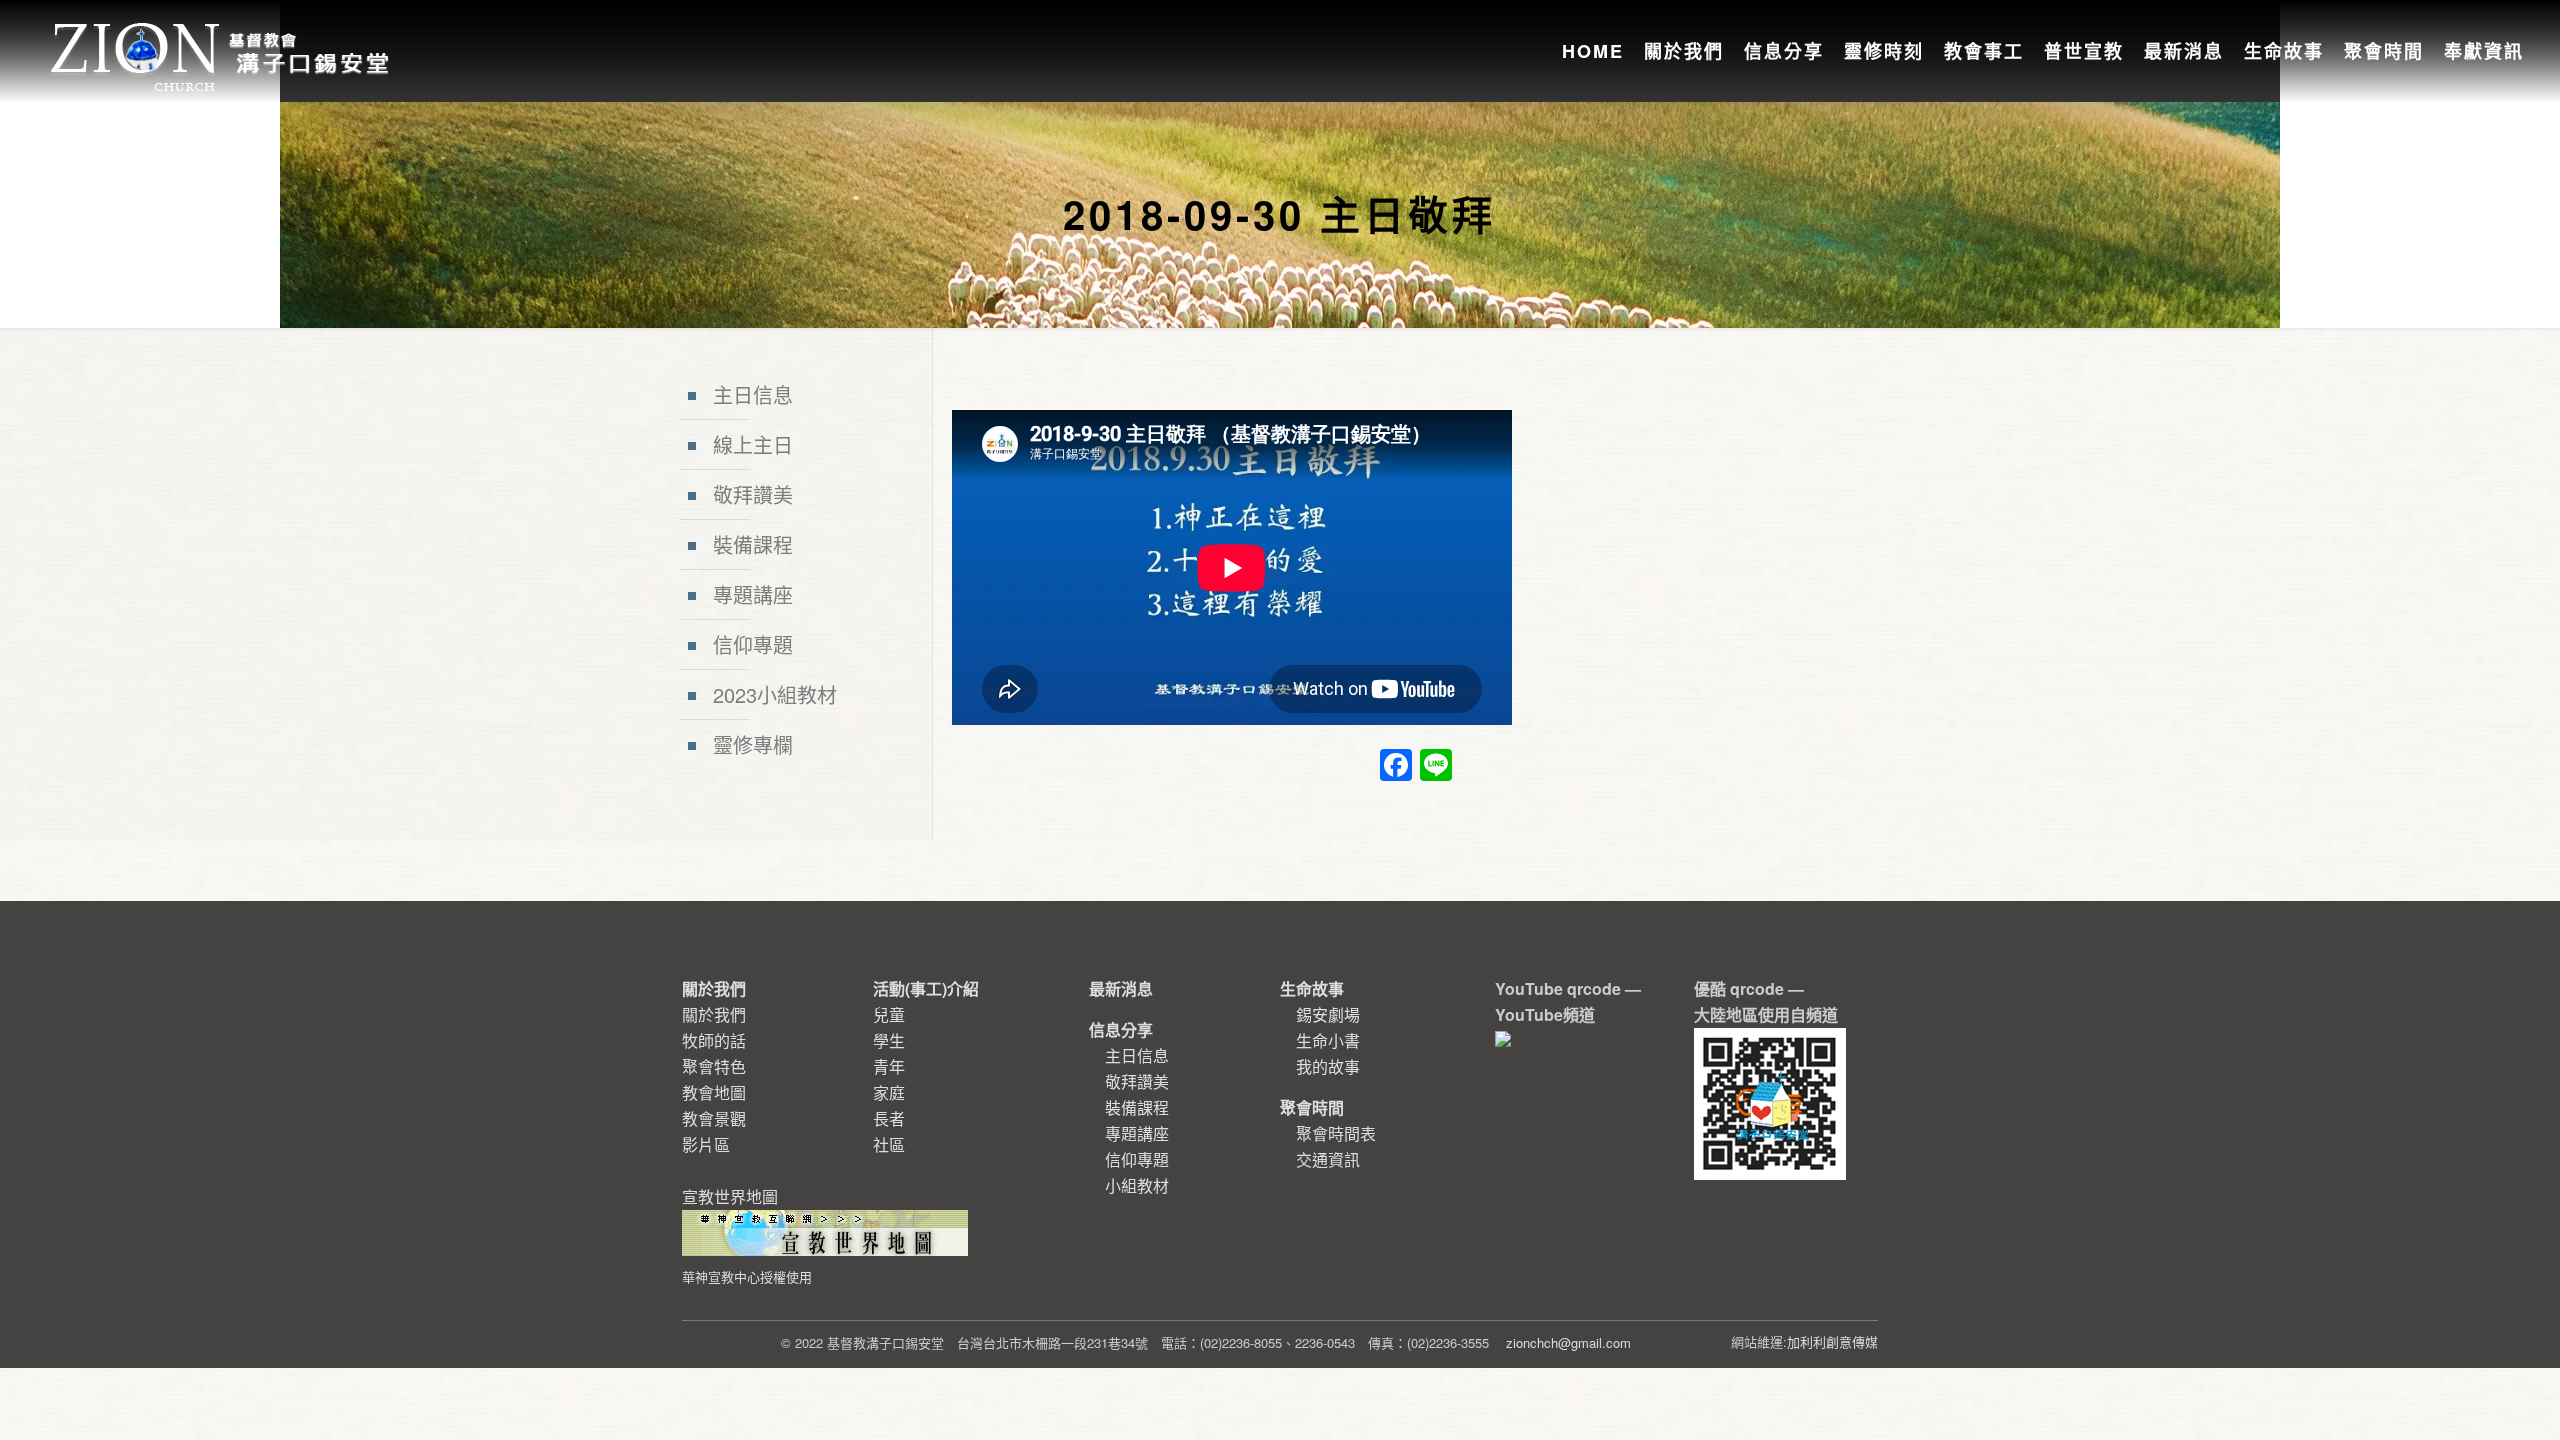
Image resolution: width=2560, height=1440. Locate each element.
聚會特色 (714, 1066)
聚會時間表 (1336, 1133)
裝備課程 (753, 544)
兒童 (889, 1014)
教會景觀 (714, 1118)
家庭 (889, 1092)
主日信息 (753, 394)
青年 (889, 1066)
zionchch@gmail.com (1568, 1342)
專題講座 (753, 594)
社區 (889, 1144)
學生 (889, 1040)
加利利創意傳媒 (1832, 1341)
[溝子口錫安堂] (222, 34)
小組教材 (1137, 1185)
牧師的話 (714, 1040)
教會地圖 (714, 1092)
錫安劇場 (1328, 1014)
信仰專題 (753, 644)
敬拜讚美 (753, 494)
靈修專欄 (753, 744)
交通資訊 (1328, 1159)
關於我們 (714, 1014)
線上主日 (753, 444)
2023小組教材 (775, 694)
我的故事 (1328, 1066)
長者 (889, 1118)
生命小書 (1328, 1040)
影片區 (706, 1144)
